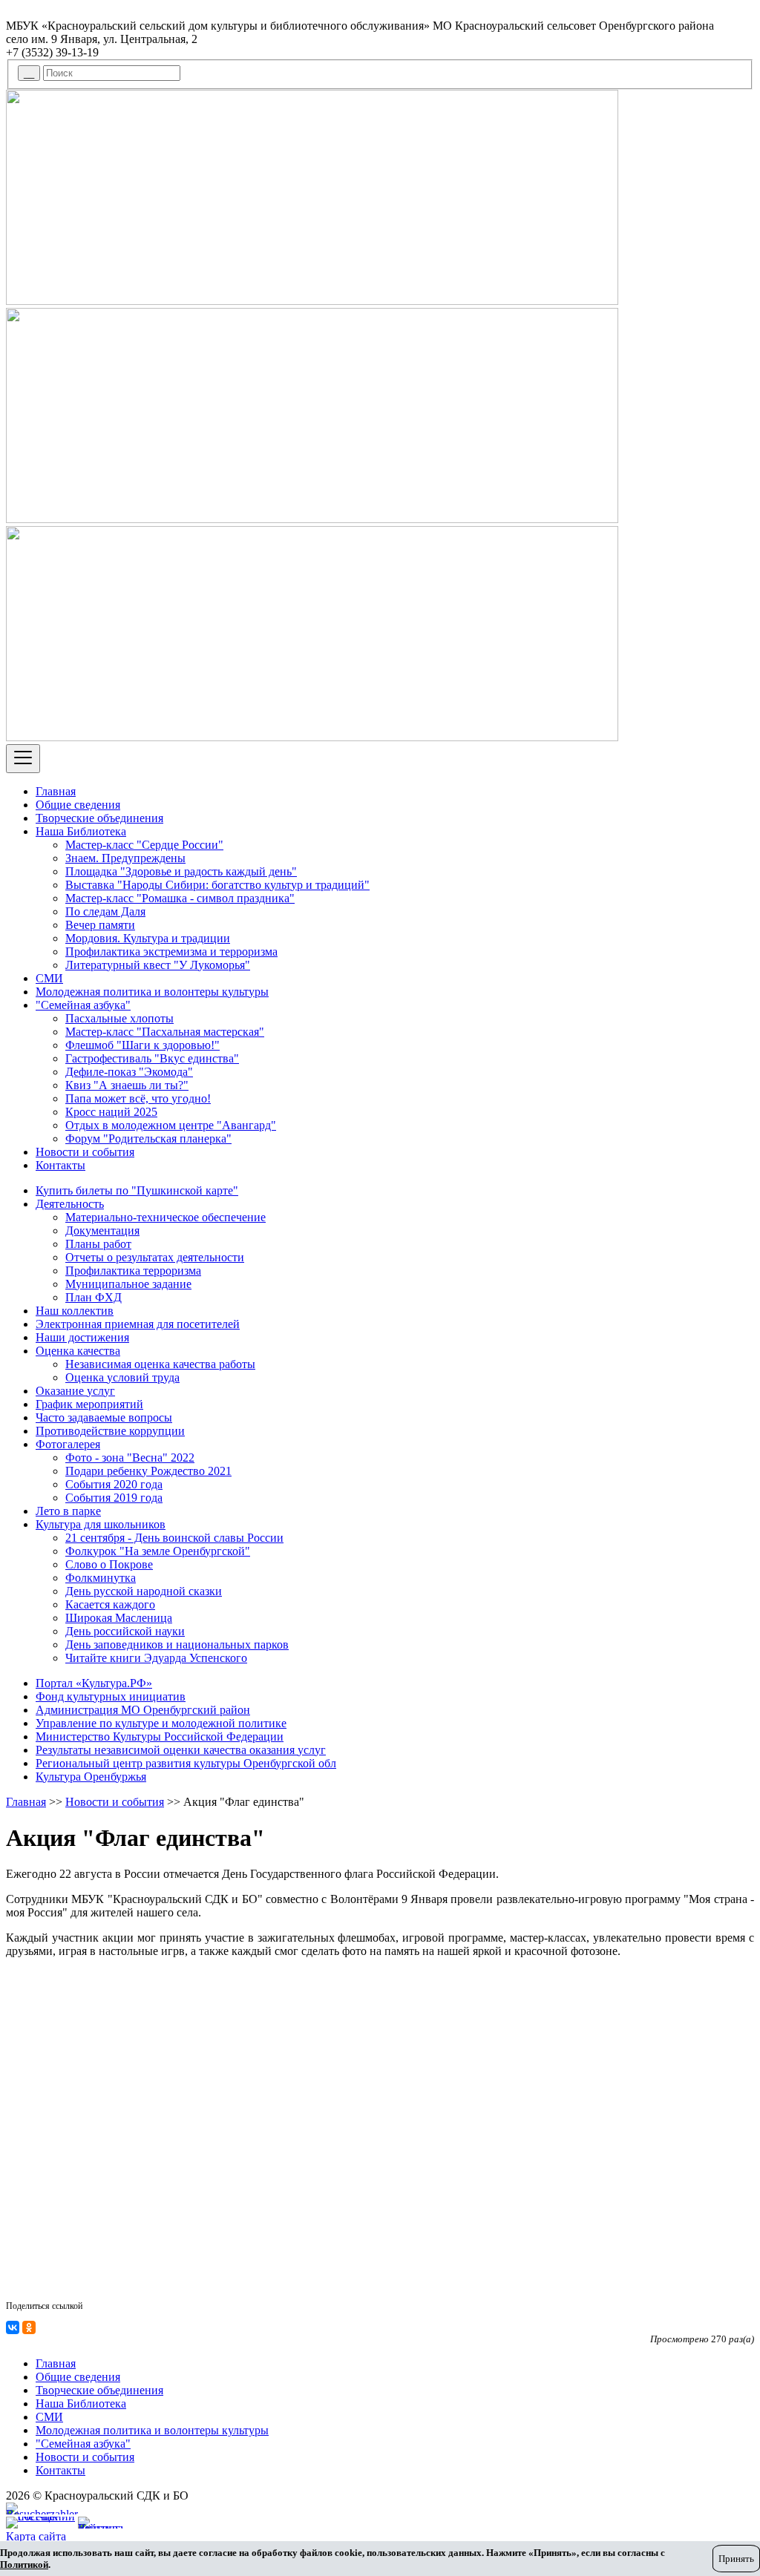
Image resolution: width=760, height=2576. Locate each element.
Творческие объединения (99, 818)
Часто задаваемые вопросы (104, 1417)
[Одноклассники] (29, 2327)
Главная (56, 791)
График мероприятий (89, 1404)
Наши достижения (82, 1337)
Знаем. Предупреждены (125, 858)
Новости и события (85, 1152)
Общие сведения (78, 805)
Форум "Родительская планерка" (148, 1138)
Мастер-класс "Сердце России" (144, 845)
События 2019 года (114, 1498)
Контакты (60, 1165)
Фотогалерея (68, 1444)
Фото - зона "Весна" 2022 (130, 1458)
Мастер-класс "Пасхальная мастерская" (165, 1032)
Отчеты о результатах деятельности (155, 1257)
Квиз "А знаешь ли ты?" (127, 1085)
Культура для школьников (101, 1524)
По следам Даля (105, 911)
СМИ (49, 978)
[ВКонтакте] (13, 2327)
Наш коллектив (75, 1311)
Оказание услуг (75, 1391)
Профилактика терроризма (133, 1271)
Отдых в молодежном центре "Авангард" (171, 1125)
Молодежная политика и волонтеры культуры (152, 992)
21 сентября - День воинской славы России (174, 1538)
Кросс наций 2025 (111, 1112)
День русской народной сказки (144, 1591)
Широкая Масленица (119, 1618)
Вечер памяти (100, 925)
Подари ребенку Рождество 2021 (148, 1471)
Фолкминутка (101, 1578)
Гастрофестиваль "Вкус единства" (152, 1058)
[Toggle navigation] (23, 759)
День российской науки (125, 1631)
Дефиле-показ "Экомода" (129, 1072)
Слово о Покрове (109, 1564)
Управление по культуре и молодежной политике (161, 1723)
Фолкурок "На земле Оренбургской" (158, 1551)
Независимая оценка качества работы (160, 1364)
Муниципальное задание (128, 1284)
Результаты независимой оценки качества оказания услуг (181, 1750)
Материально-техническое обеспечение (166, 1217)
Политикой (24, 2564)
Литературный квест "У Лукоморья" (158, 965)
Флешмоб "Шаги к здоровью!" (142, 1045)
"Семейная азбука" (83, 1005)
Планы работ (98, 1244)
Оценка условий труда (122, 1377)
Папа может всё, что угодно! (138, 1098)
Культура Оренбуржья (91, 1777)
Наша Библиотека (81, 831)
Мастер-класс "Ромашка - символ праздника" (180, 898)
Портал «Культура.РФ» (94, 1683)
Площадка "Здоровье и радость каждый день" (181, 871)
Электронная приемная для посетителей (138, 1324)
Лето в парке (68, 1511)
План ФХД (94, 1297)
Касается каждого (110, 1604)
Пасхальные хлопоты (119, 1018)
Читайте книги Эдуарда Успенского (156, 1658)
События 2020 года (114, 1484)
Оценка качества (78, 1351)
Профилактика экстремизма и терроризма (171, 952)
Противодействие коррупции (110, 1431)
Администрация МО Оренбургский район (143, 1710)
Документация (102, 1230)
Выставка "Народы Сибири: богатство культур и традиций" (217, 885)
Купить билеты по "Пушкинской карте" (137, 1190)
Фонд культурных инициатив (111, 1696)
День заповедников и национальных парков (177, 1644)
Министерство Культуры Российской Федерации (160, 1736)
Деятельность (70, 1204)
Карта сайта (36, 2536)
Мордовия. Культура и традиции (148, 938)
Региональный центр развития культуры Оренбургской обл (186, 1763)
